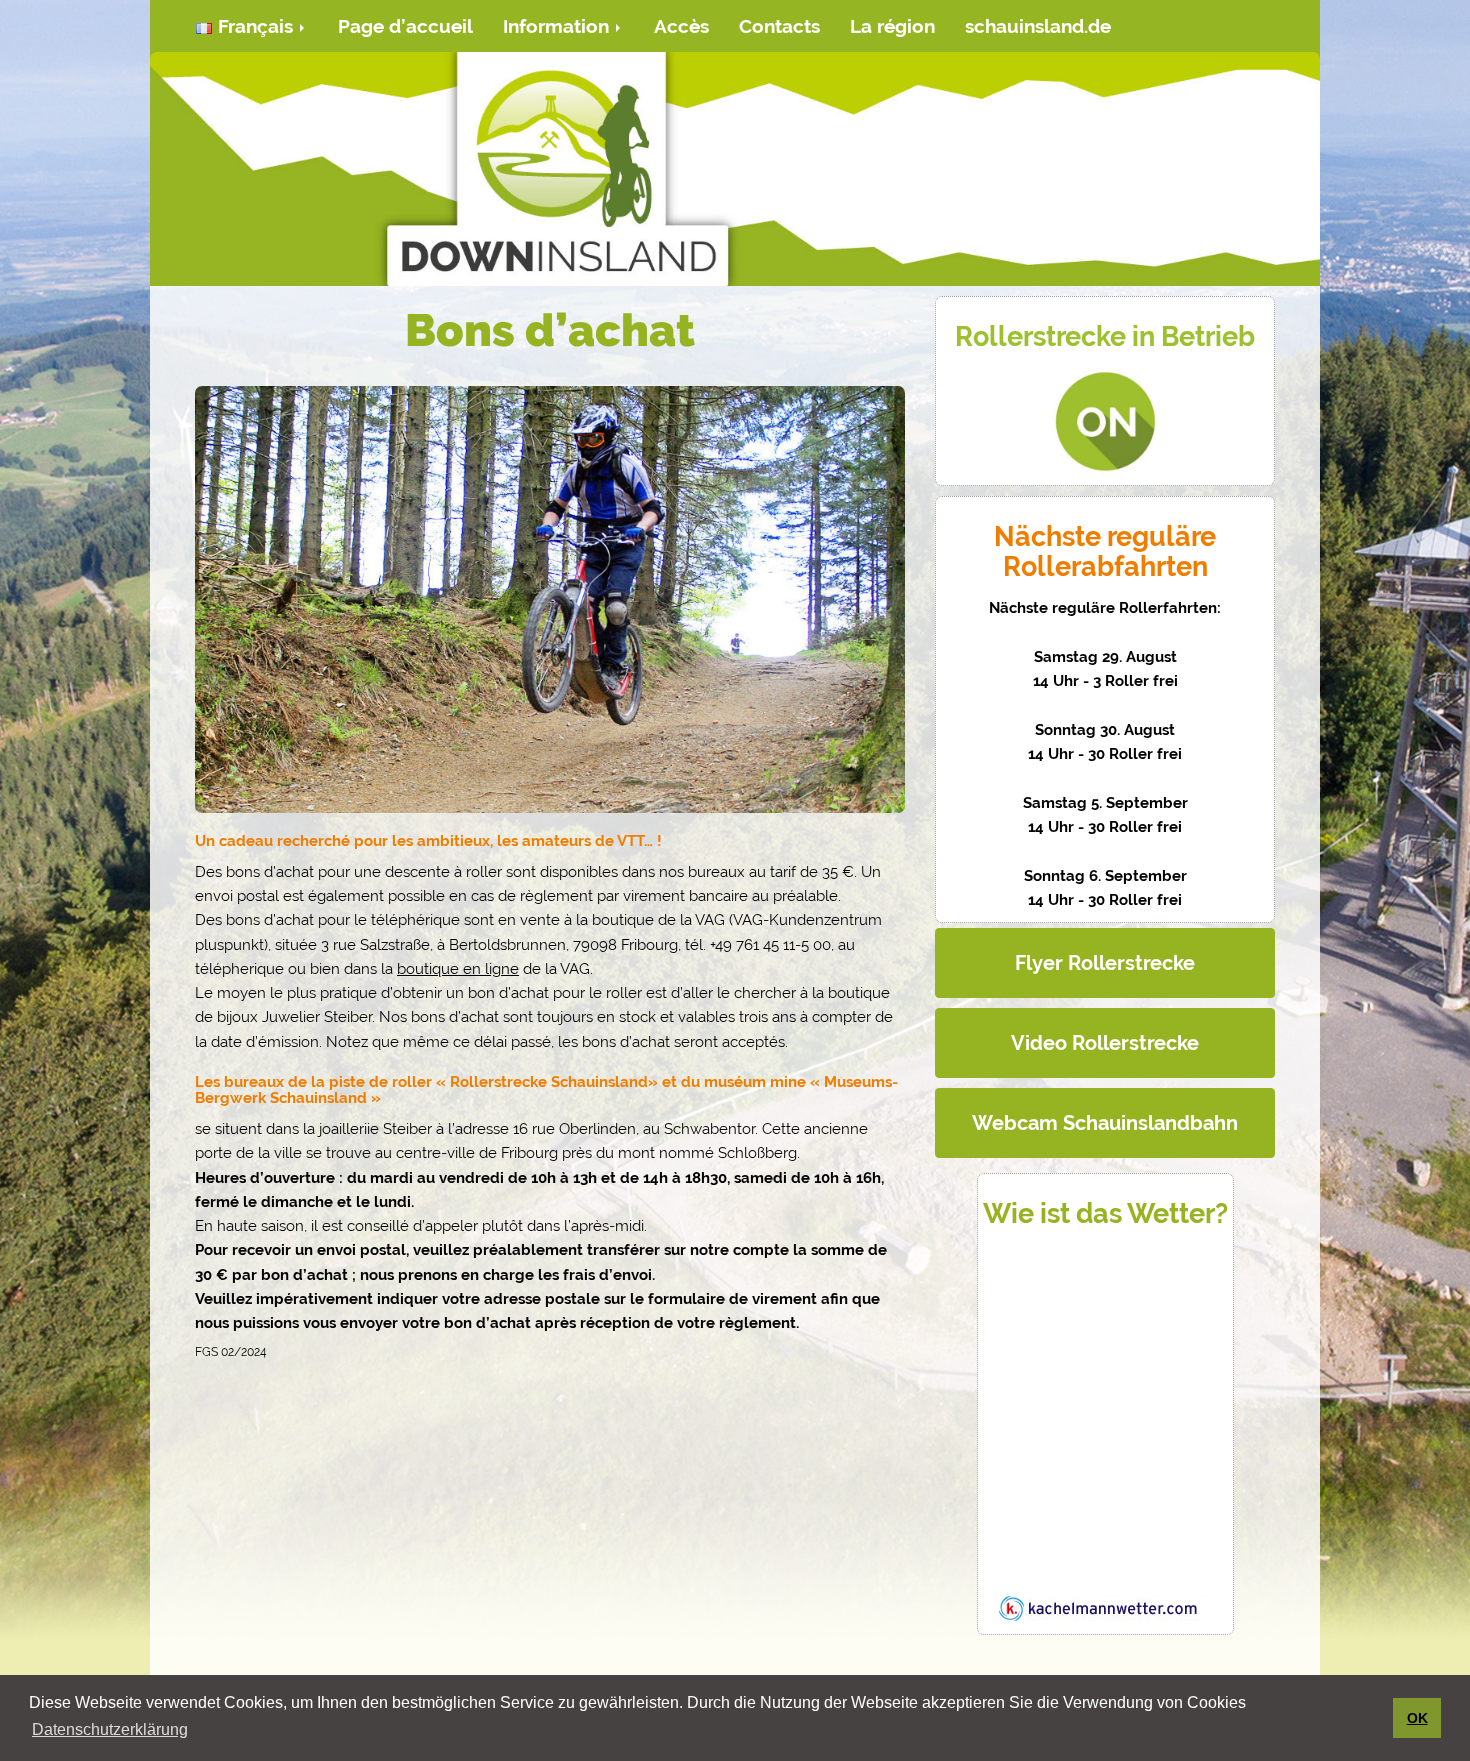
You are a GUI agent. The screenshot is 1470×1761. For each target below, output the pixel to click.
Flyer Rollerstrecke (1105, 963)
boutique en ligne (458, 969)
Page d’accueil (405, 26)
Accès (681, 26)
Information (558, 26)
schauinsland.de (1038, 26)
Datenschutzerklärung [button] (110, 1729)
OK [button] (1417, 1718)
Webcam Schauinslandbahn (1105, 1123)
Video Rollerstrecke (1105, 1043)
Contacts (779, 26)
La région (892, 26)
